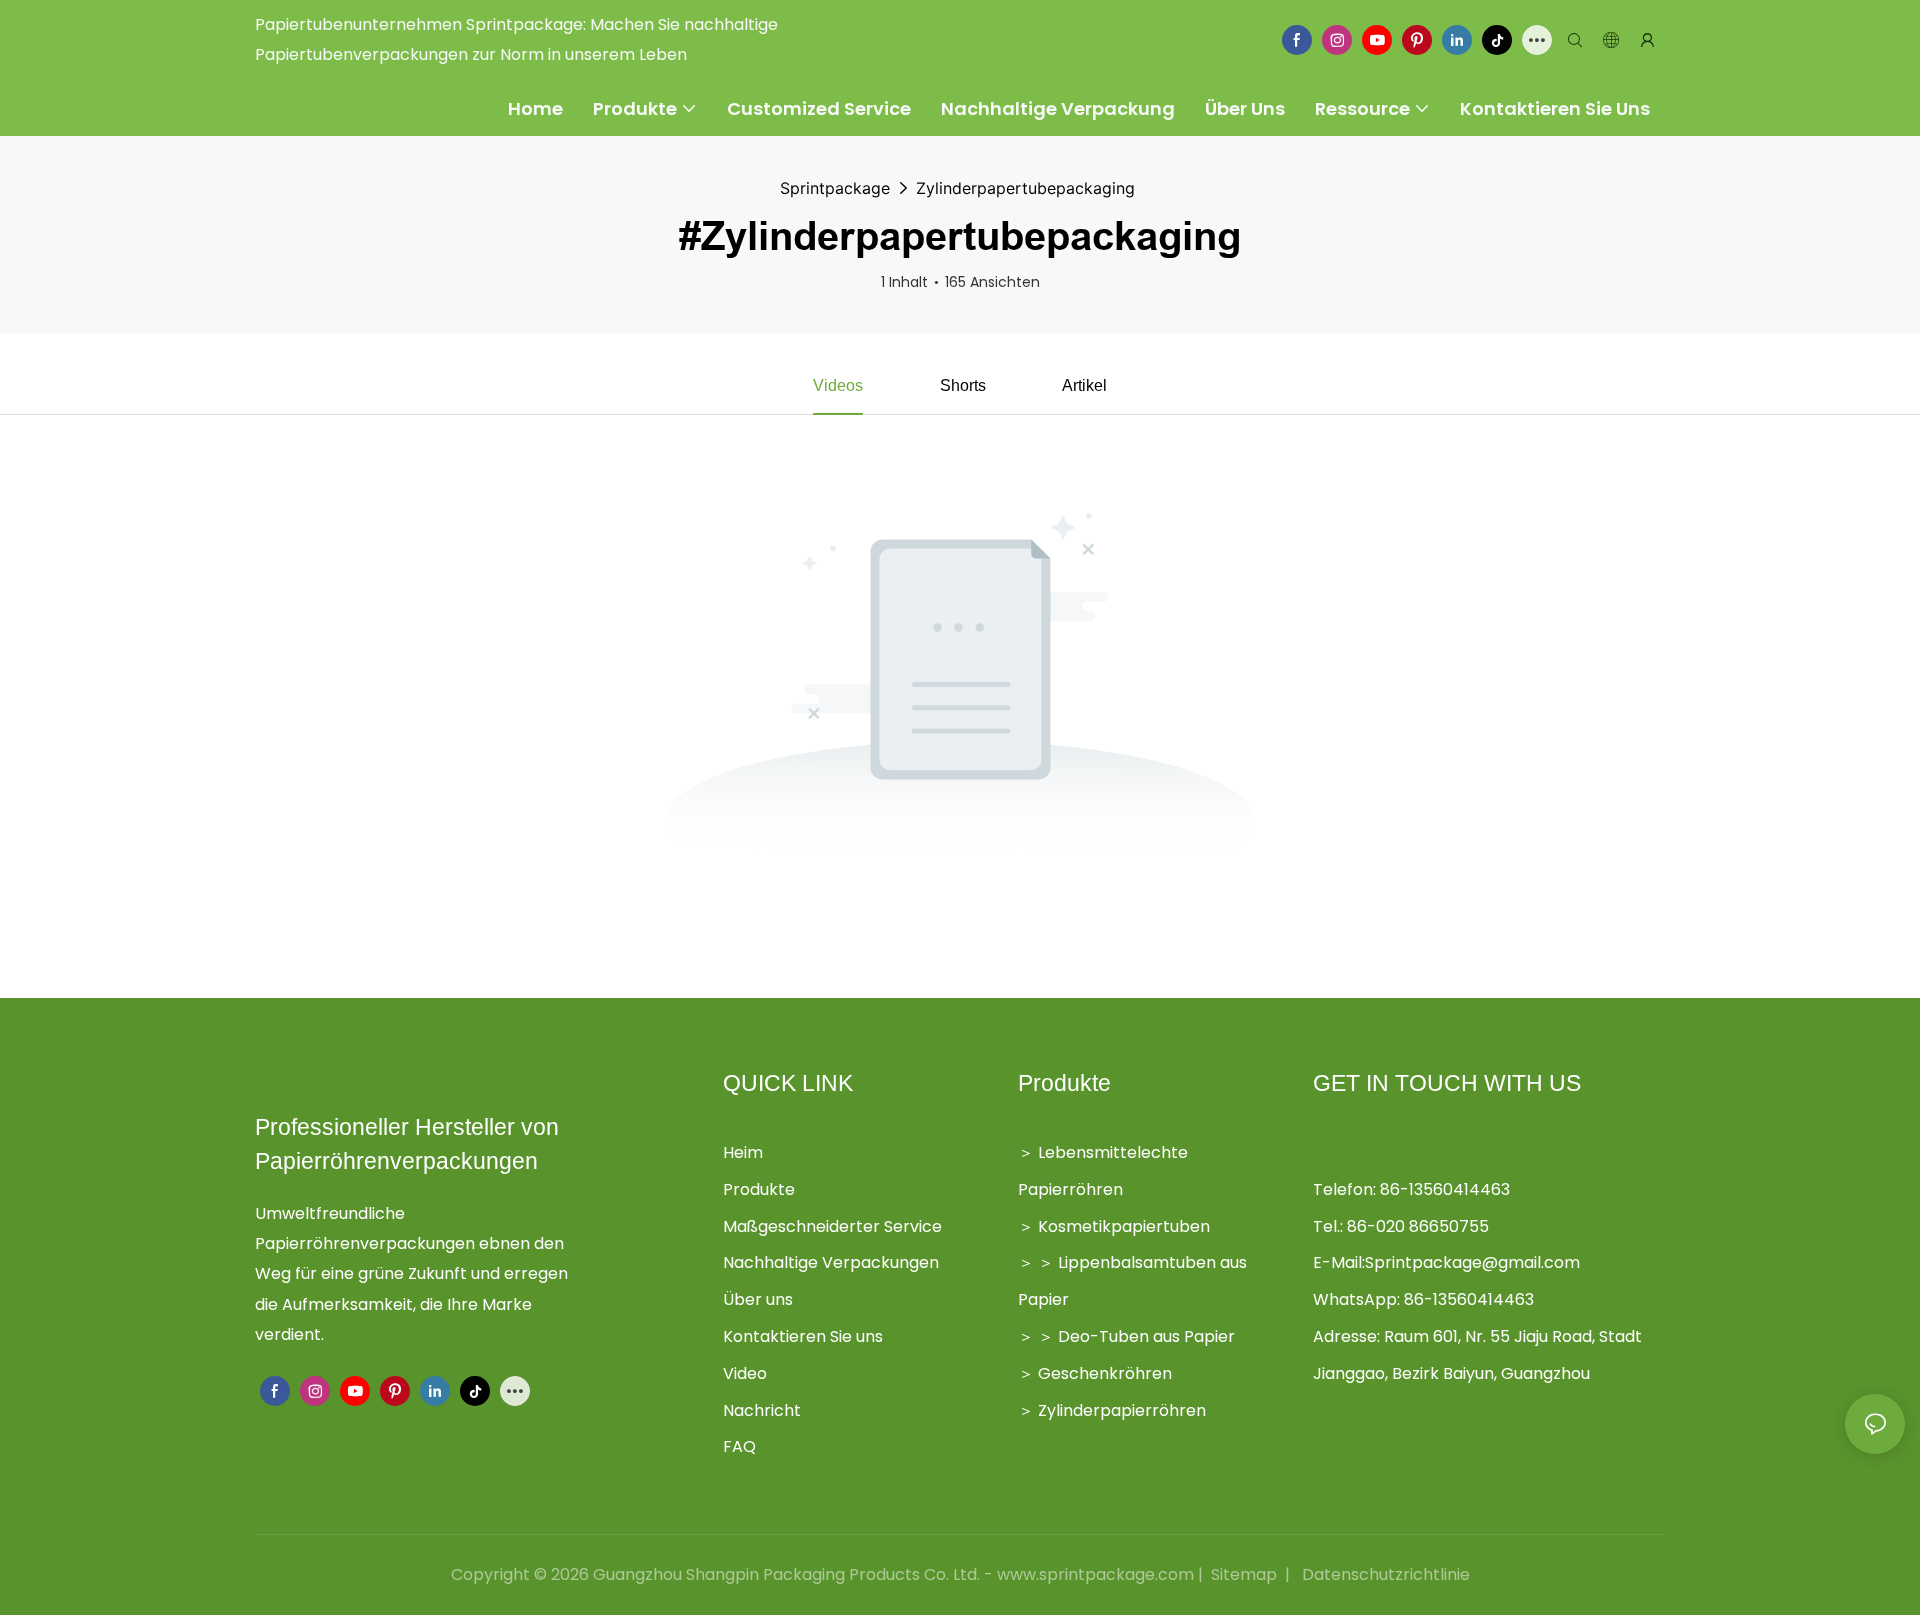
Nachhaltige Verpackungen (831, 1262)
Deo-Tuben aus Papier (1146, 1336)
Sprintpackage (835, 188)
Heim (743, 1152)
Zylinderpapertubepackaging (1025, 188)
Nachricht (762, 1410)
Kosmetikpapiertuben (1124, 1226)
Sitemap (1244, 1574)
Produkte (759, 1189)
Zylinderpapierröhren (1122, 1410)
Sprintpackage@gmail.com (1472, 1262)
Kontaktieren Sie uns (803, 1336)
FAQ (739, 1446)
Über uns (758, 1299)
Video (745, 1373)
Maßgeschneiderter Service (832, 1226)
